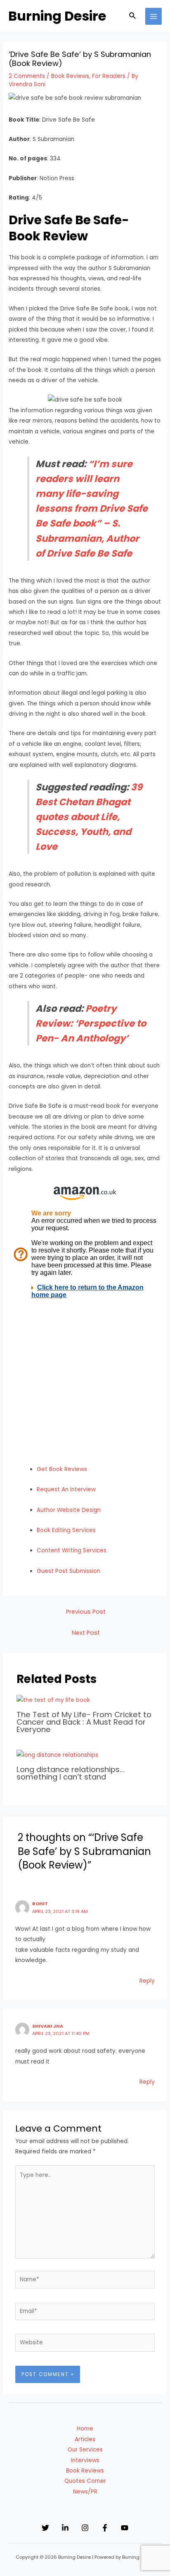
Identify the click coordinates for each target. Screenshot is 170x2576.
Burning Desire (57, 16)
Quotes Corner (85, 2481)
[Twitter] (45, 2528)
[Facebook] (105, 2528)
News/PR (85, 2492)
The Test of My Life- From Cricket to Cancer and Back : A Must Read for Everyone (84, 1722)
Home (85, 2429)
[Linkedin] (65, 2528)
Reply (147, 1981)
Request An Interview (66, 1489)
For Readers (109, 76)
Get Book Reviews (62, 1469)
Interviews (85, 2460)
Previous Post (86, 1612)
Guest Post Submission (68, 1571)
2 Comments (27, 76)
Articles (85, 2439)
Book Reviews (70, 76)
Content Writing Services (72, 1550)
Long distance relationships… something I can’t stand (71, 1773)
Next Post (86, 1633)
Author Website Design (69, 1510)
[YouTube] (125, 2528)
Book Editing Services (66, 1530)
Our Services (85, 2450)
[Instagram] (85, 2528)
